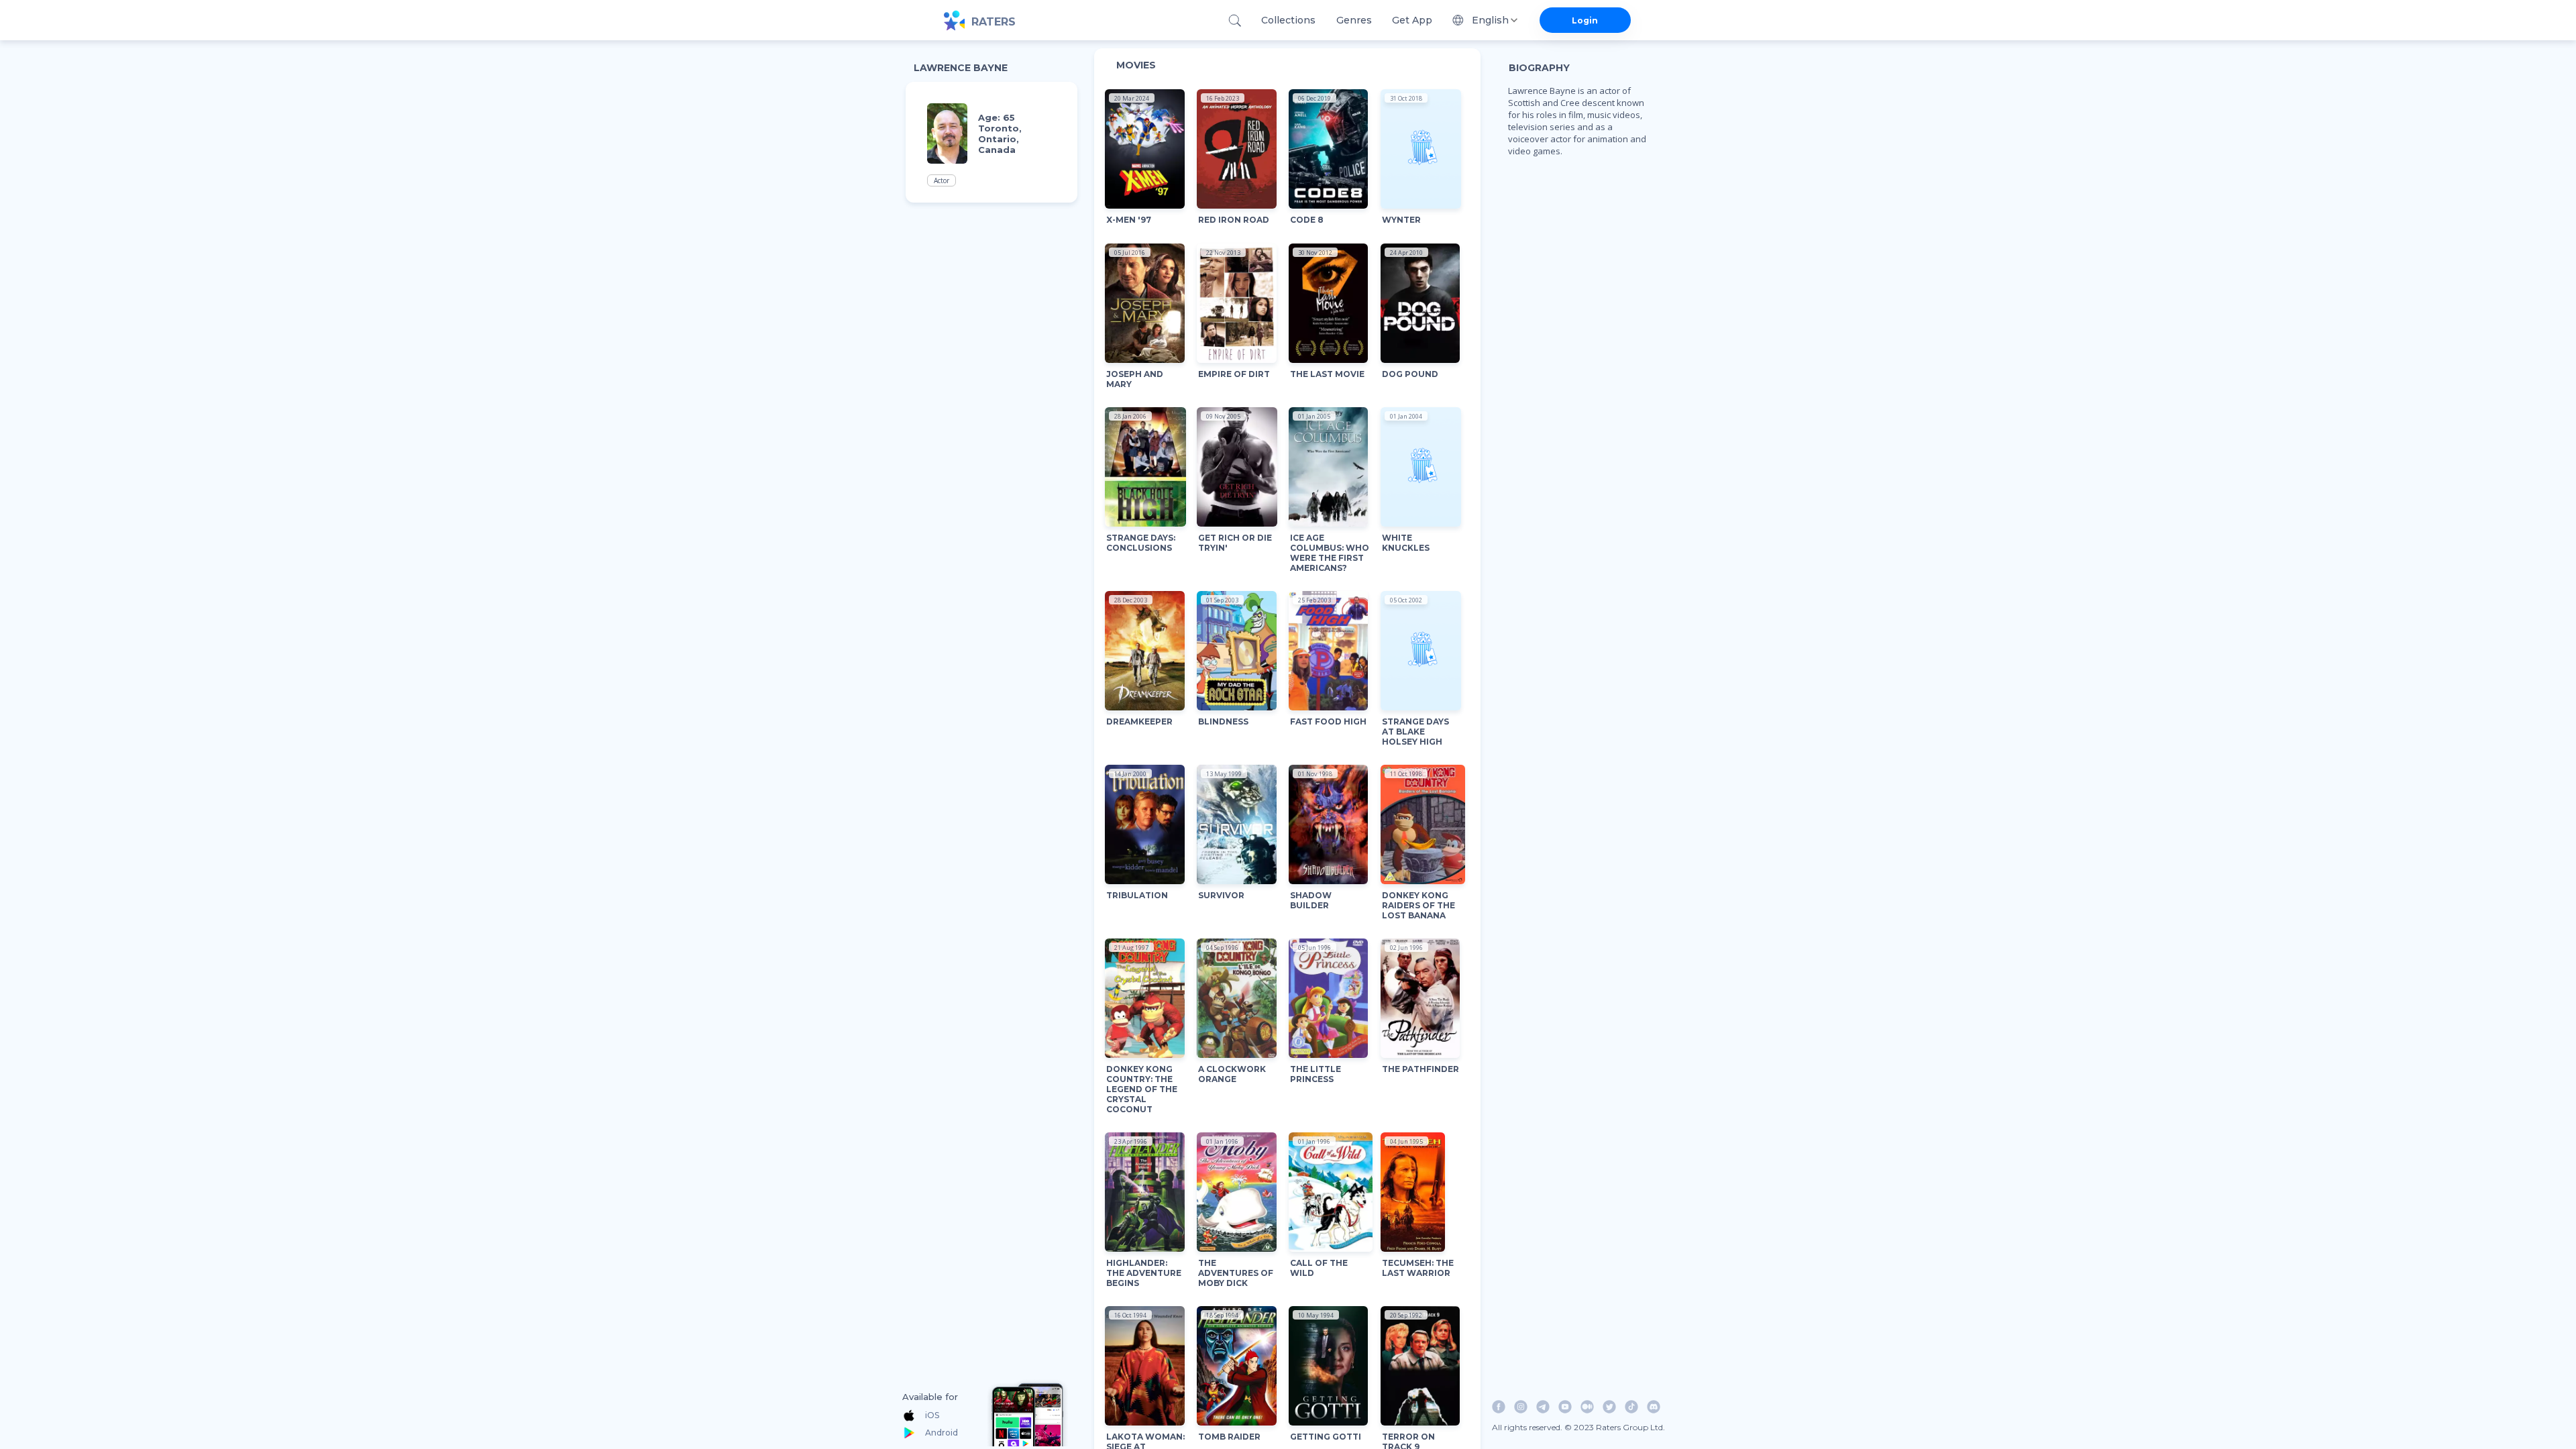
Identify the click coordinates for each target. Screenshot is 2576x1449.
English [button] (1490, 20)
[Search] (1235, 20)
